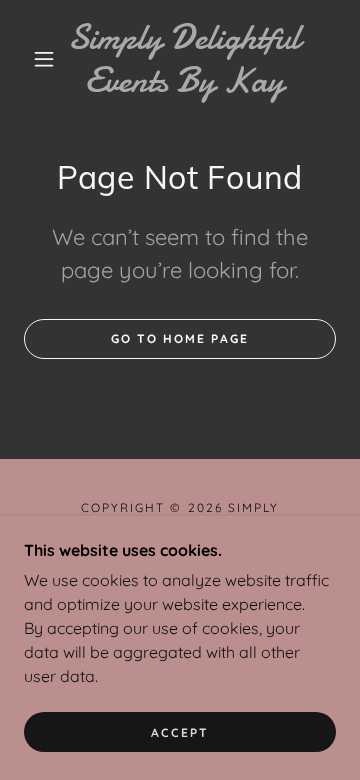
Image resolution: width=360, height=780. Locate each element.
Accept (180, 732)
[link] (184, 59)
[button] (44, 59)
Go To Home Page (180, 338)
